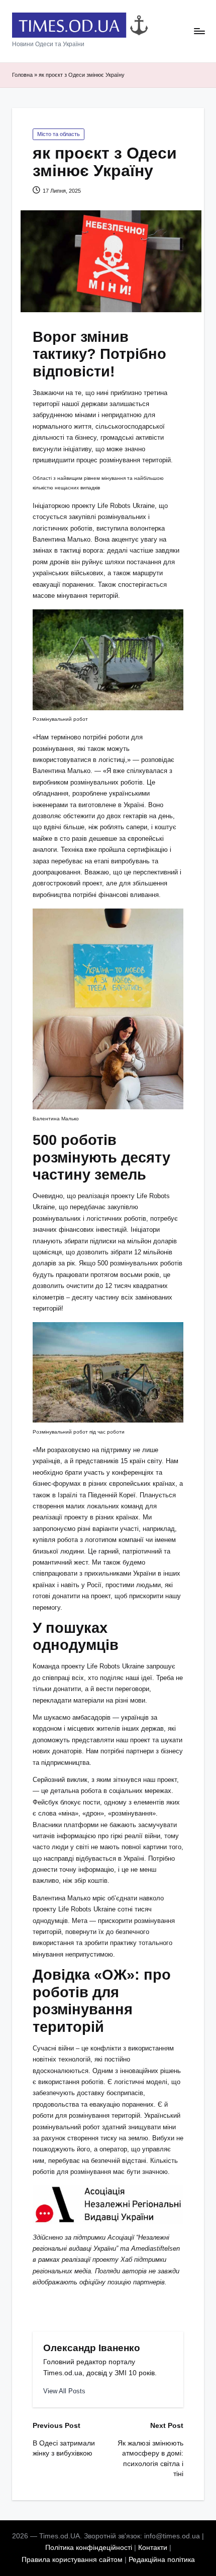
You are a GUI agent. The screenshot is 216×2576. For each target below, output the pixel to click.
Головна (22, 75)
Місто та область (59, 134)
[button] (64, 2391)
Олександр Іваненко (92, 2348)
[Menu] (199, 31)
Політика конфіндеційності (89, 2548)
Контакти (153, 2548)
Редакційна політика (162, 2560)
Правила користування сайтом (72, 2560)
